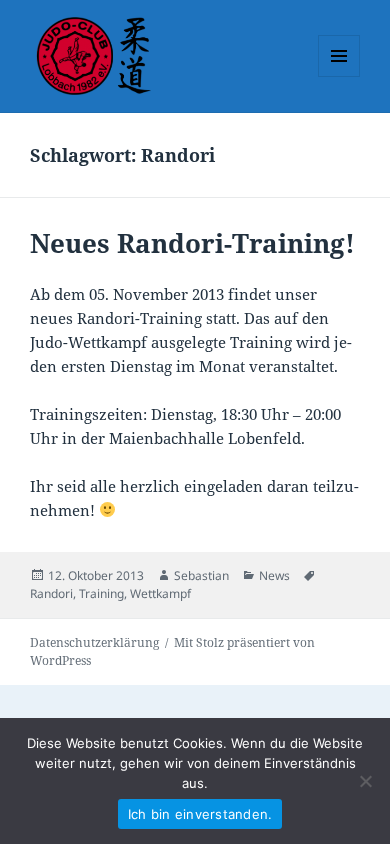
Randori (51, 593)
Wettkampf (160, 593)
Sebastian (201, 575)
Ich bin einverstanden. (200, 814)
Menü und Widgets (339, 76)
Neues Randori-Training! (192, 243)
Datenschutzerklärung (94, 642)
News (274, 575)
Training (101, 593)
